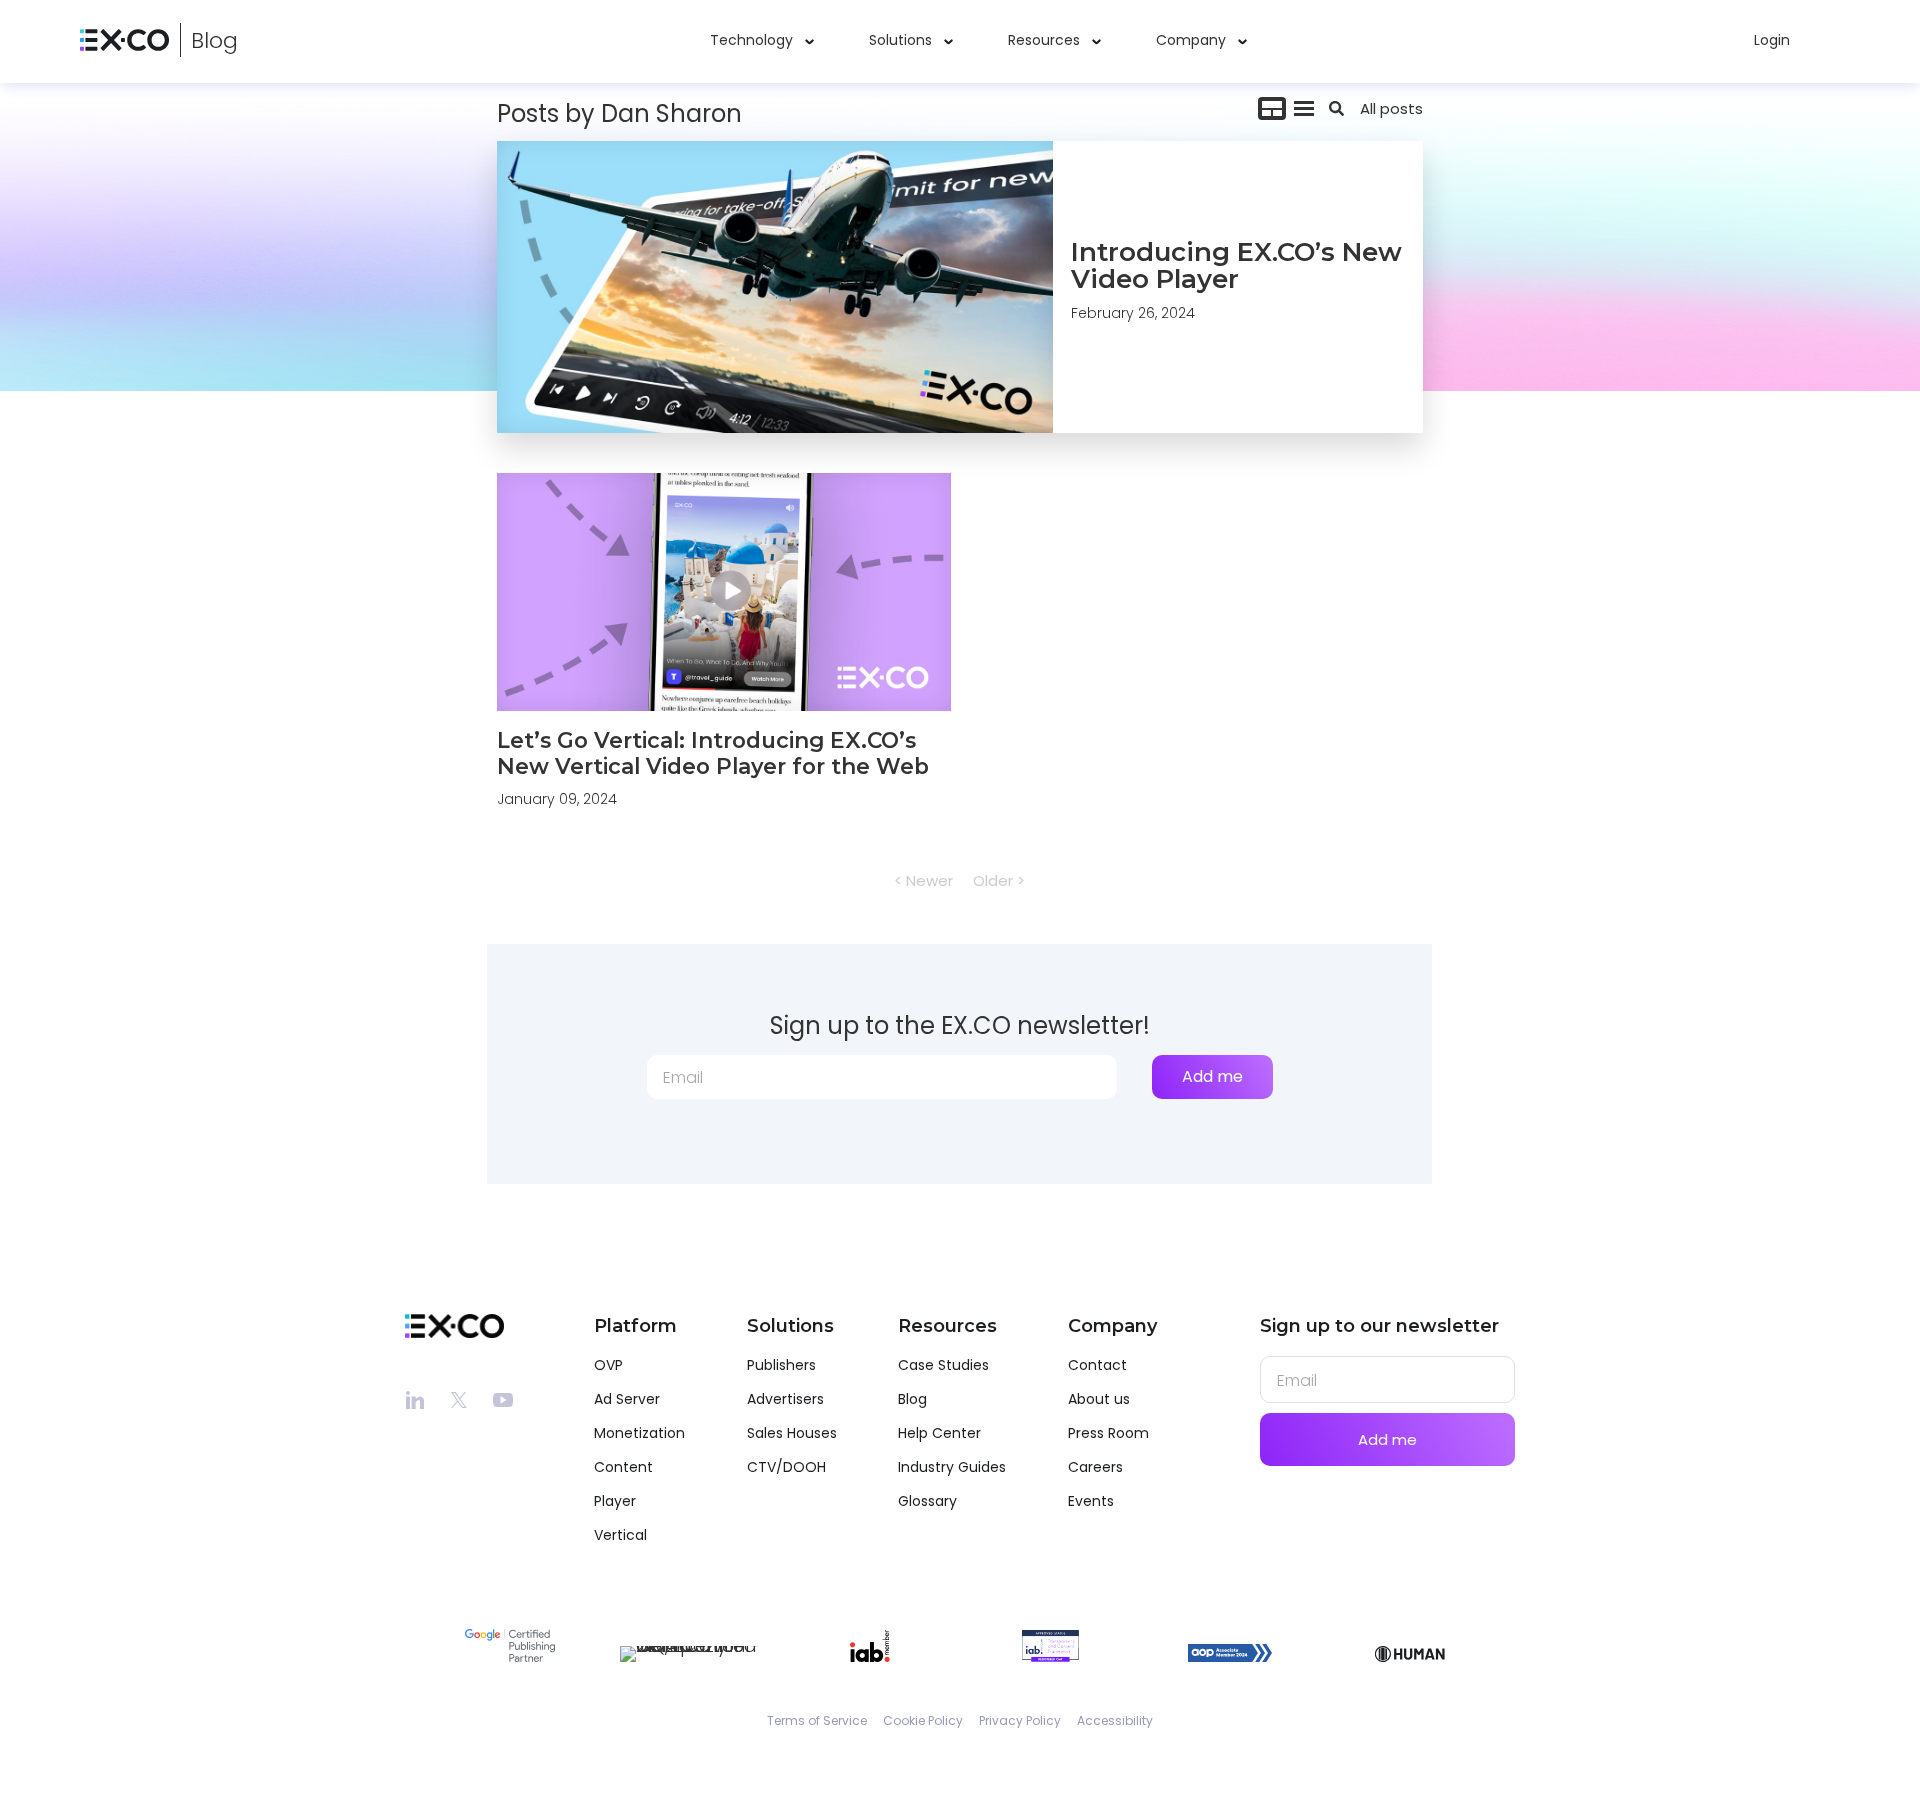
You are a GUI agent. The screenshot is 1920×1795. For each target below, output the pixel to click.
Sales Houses (792, 1433)
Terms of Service (817, 1720)
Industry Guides (952, 1467)
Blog (214, 40)
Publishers (781, 1365)
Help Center (939, 1433)
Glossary (927, 1501)
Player (615, 1501)
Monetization (639, 1433)
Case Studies (943, 1365)
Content (623, 1467)
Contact (1097, 1365)
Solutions (900, 40)
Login (1772, 40)
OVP (608, 1365)
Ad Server (627, 1399)
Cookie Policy (923, 1720)
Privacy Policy (1020, 1720)
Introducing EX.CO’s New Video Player (1236, 265)
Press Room (1108, 1433)
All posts (1391, 108)
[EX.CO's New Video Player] (775, 287)
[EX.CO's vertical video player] (724, 592)
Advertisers (785, 1399)
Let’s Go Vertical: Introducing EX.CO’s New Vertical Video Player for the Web (713, 753)
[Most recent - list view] (1304, 108)
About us (1099, 1399)
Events (1091, 1501)
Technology (751, 40)
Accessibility (1115, 1720)
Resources (1044, 40)
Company (1191, 40)
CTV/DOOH (786, 1467)
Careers (1095, 1467)
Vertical (620, 1535)
